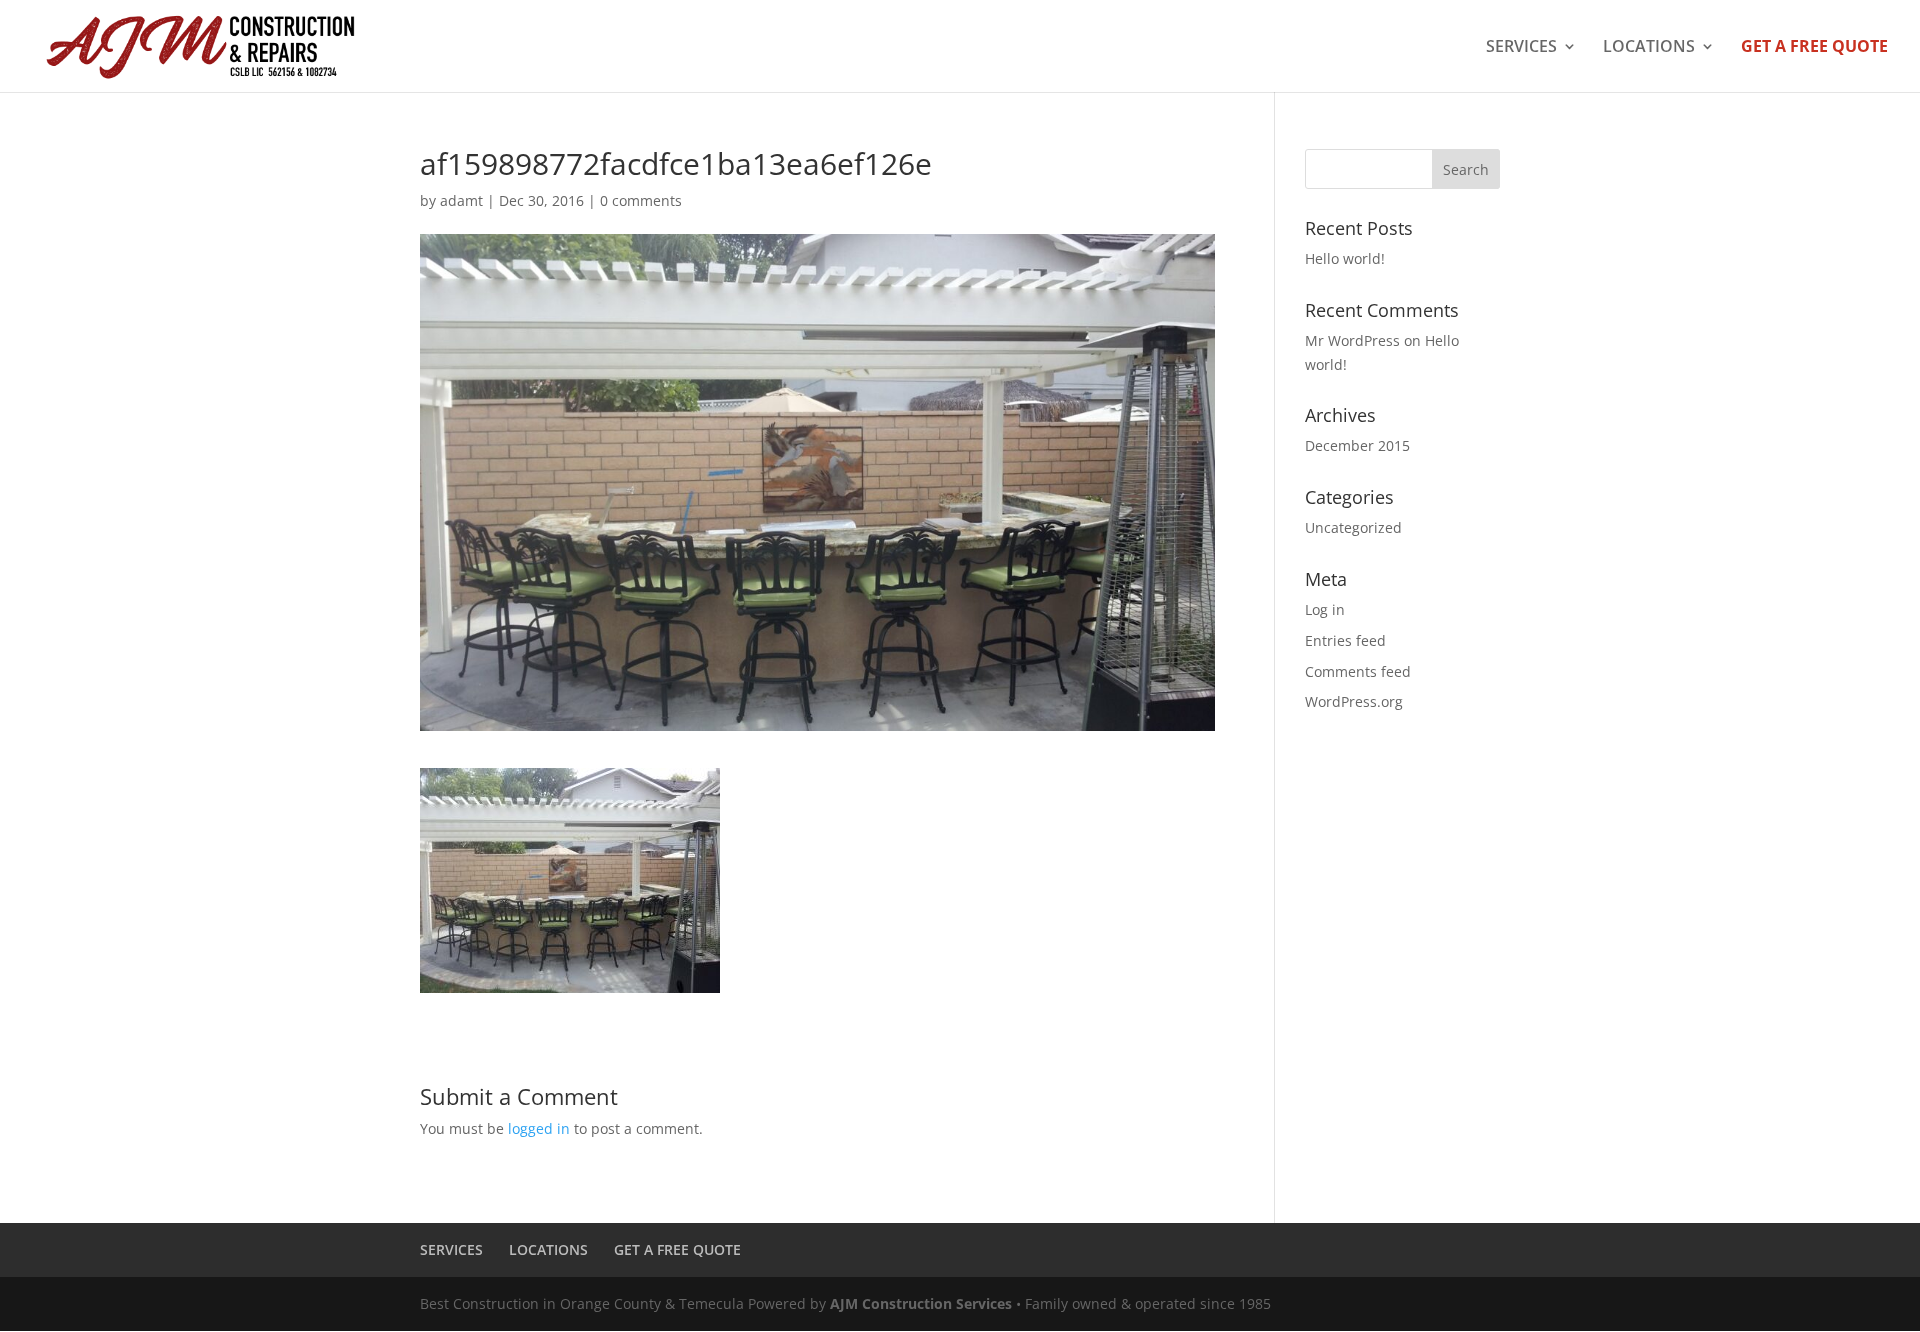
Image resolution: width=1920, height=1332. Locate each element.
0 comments (641, 200)
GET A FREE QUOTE (1814, 48)
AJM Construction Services (921, 1303)
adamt (461, 200)
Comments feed (1358, 671)
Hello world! (1345, 258)
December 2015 (1357, 445)
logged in (539, 1128)
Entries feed (1345, 640)
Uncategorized (1353, 527)
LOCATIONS (1649, 48)
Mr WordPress (1352, 340)
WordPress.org (1354, 701)
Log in (1325, 609)
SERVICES (1521, 48)
